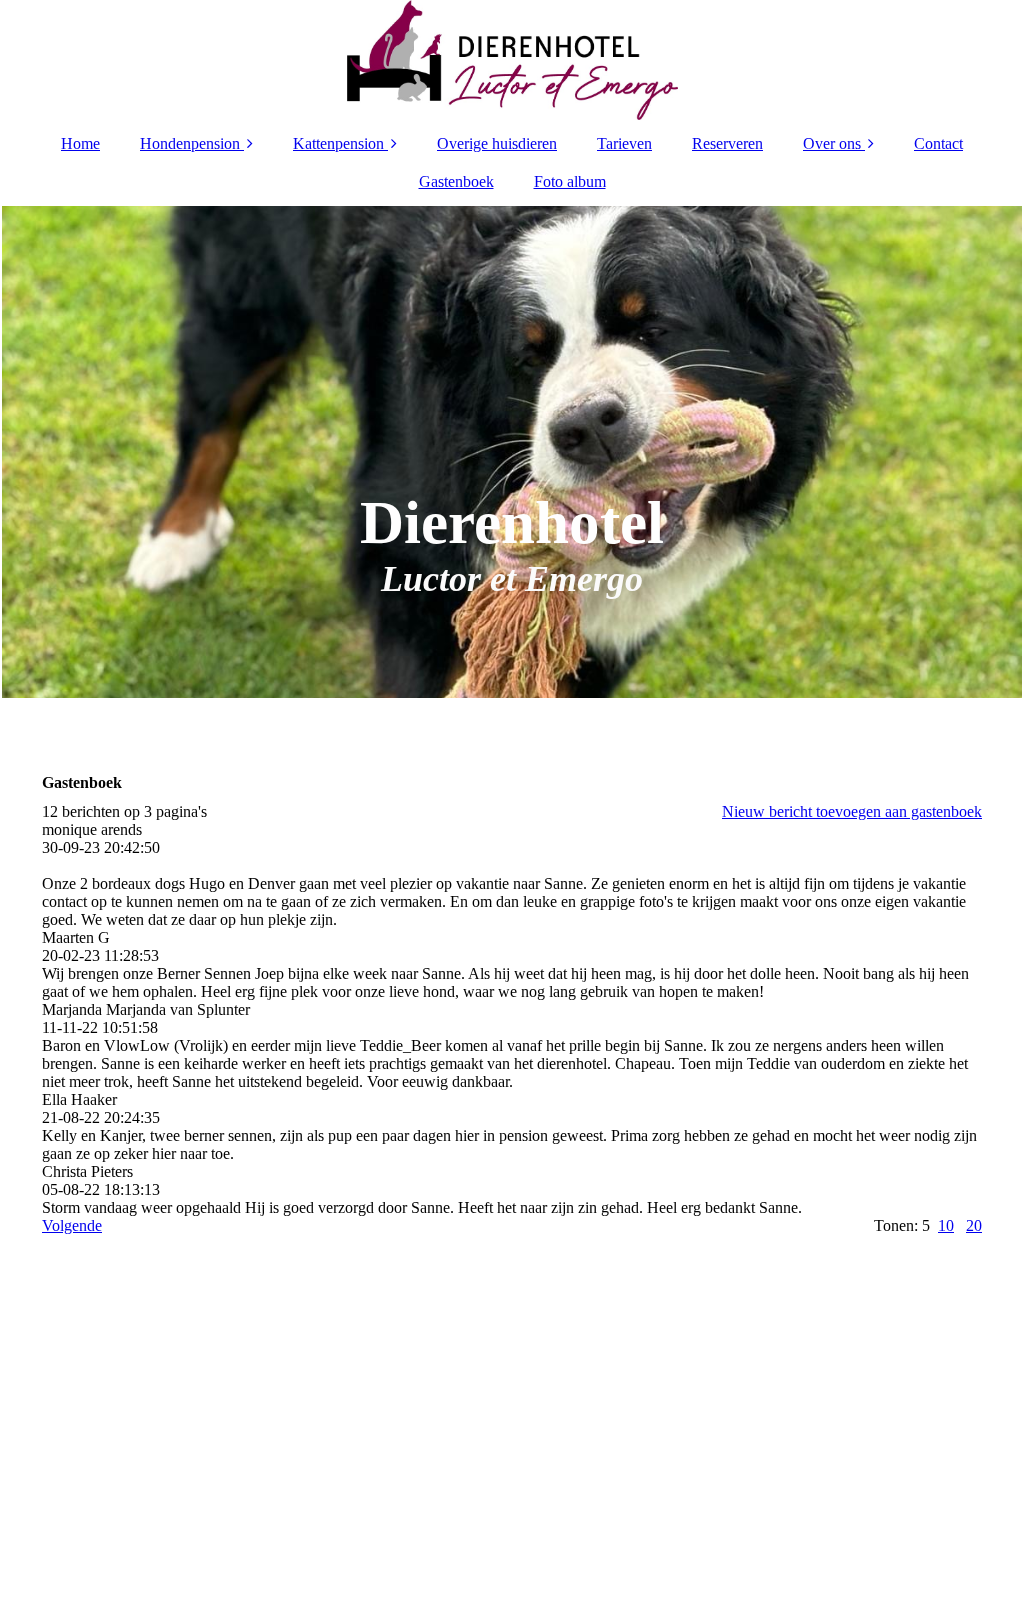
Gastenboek (456, 181)
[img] (512, 60)
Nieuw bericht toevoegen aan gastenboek (852, 811)
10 (946, 1225)
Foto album (570, 181)
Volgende (72, 1225)
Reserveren (727, 143)
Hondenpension (190, 143)
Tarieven (624, 143)
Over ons (832, 143)
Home (80, 143)
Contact (938, 143)
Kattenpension (338, 143)
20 (974, 1225)
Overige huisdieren (497, 143)
